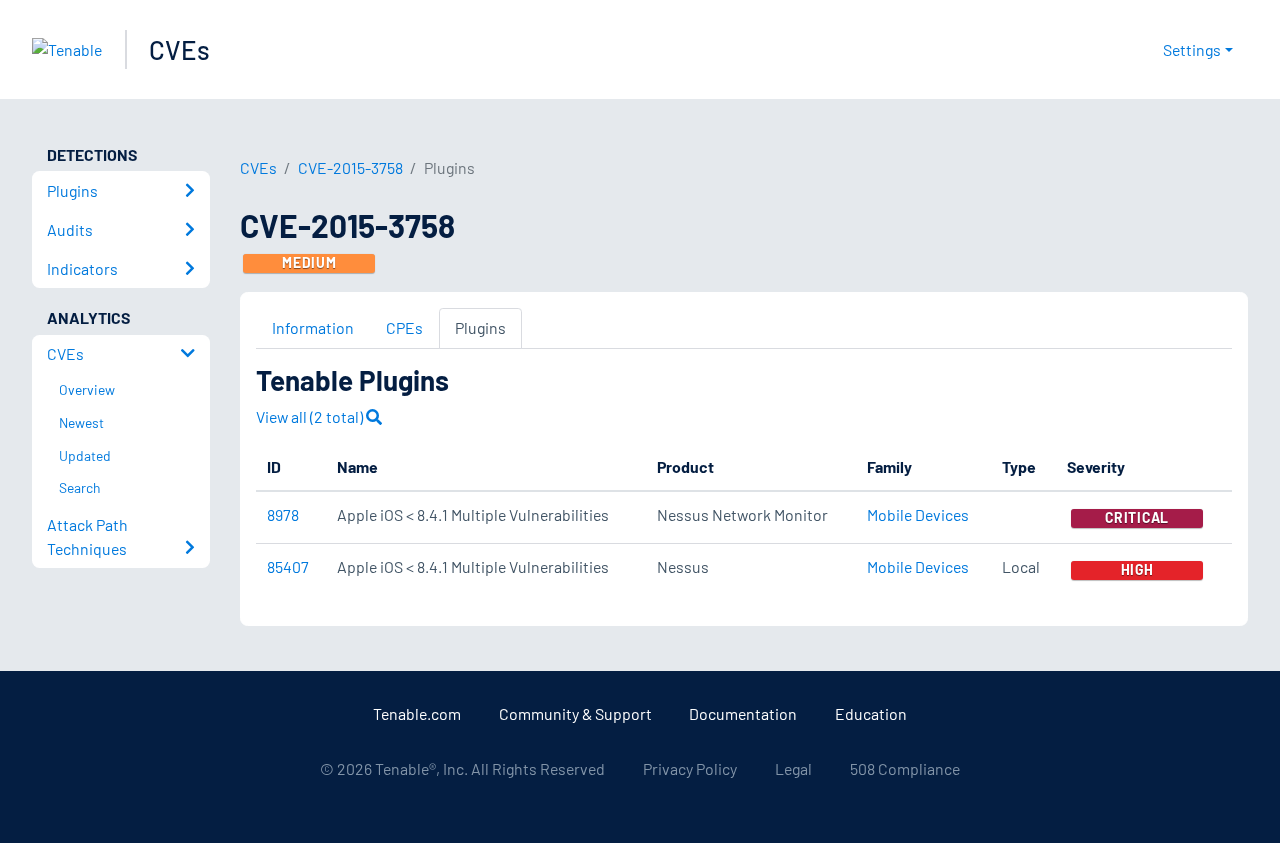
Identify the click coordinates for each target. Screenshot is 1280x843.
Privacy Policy (690, 768)
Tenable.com (417, 713)
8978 (283, 514)
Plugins (480, 327)
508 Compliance (905, 768)
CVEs (179, 49)
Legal (793, 768)
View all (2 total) (311, 416)
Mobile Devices (918, 514)
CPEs (404, 327)
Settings (1192, 49)
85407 (288, 566)
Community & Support (575, 713)
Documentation (743, 713)
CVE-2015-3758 (350, 167)
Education (871, 713)
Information (313, 327)
